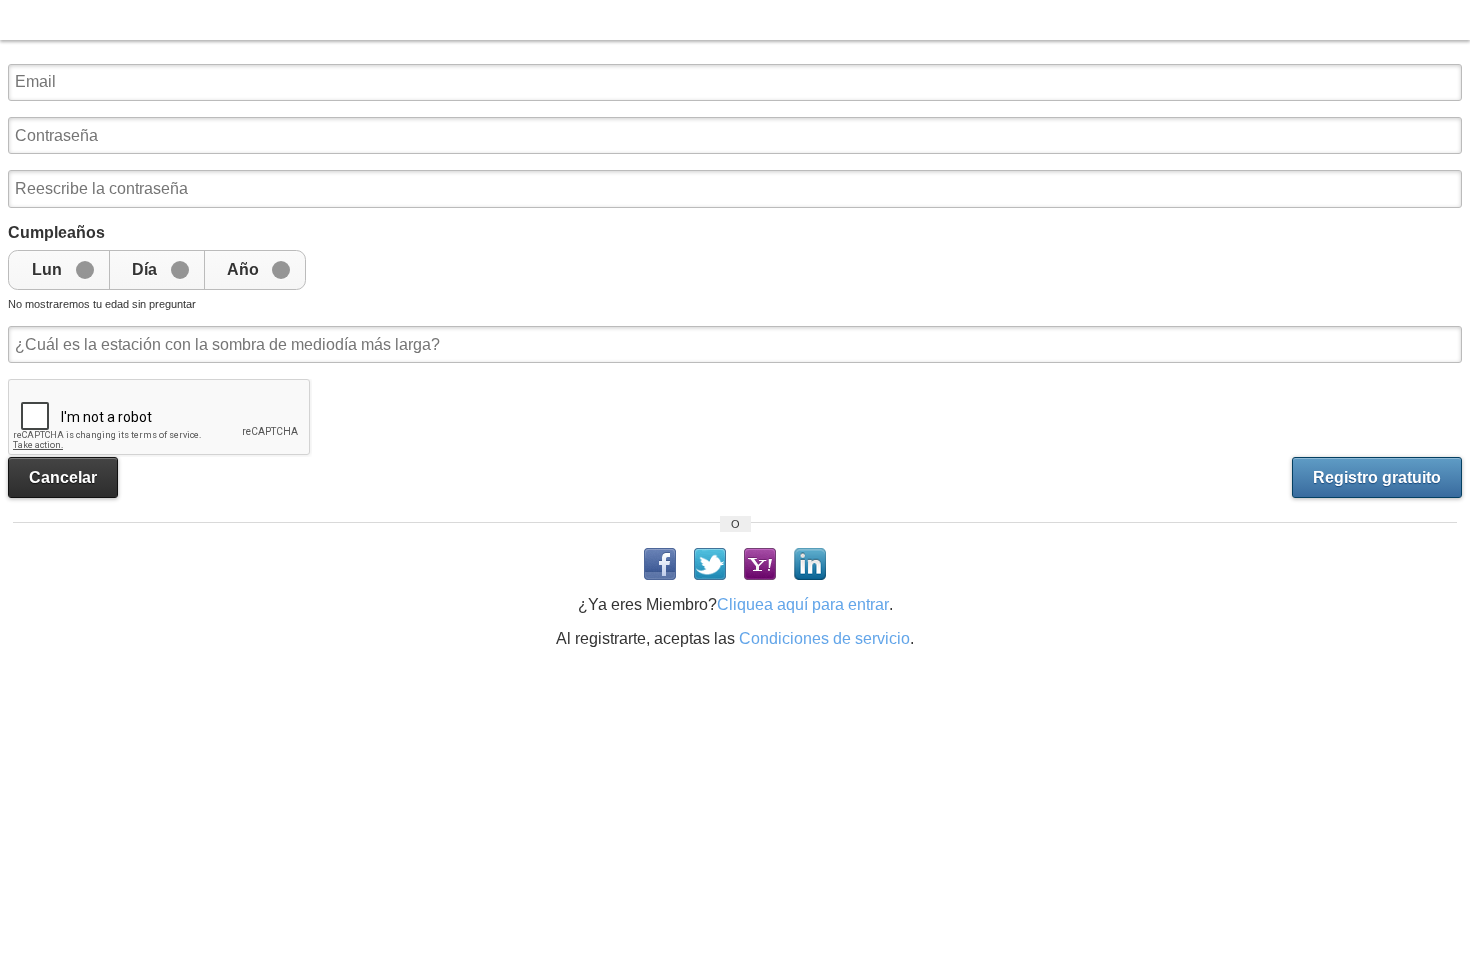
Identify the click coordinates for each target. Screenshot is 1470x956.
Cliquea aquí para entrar (803, 604)
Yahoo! (760, 564)
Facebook (660, 564)
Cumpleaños (56, 232)
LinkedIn (810, 564)
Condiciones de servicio (824, 638)
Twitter (710, 564)
